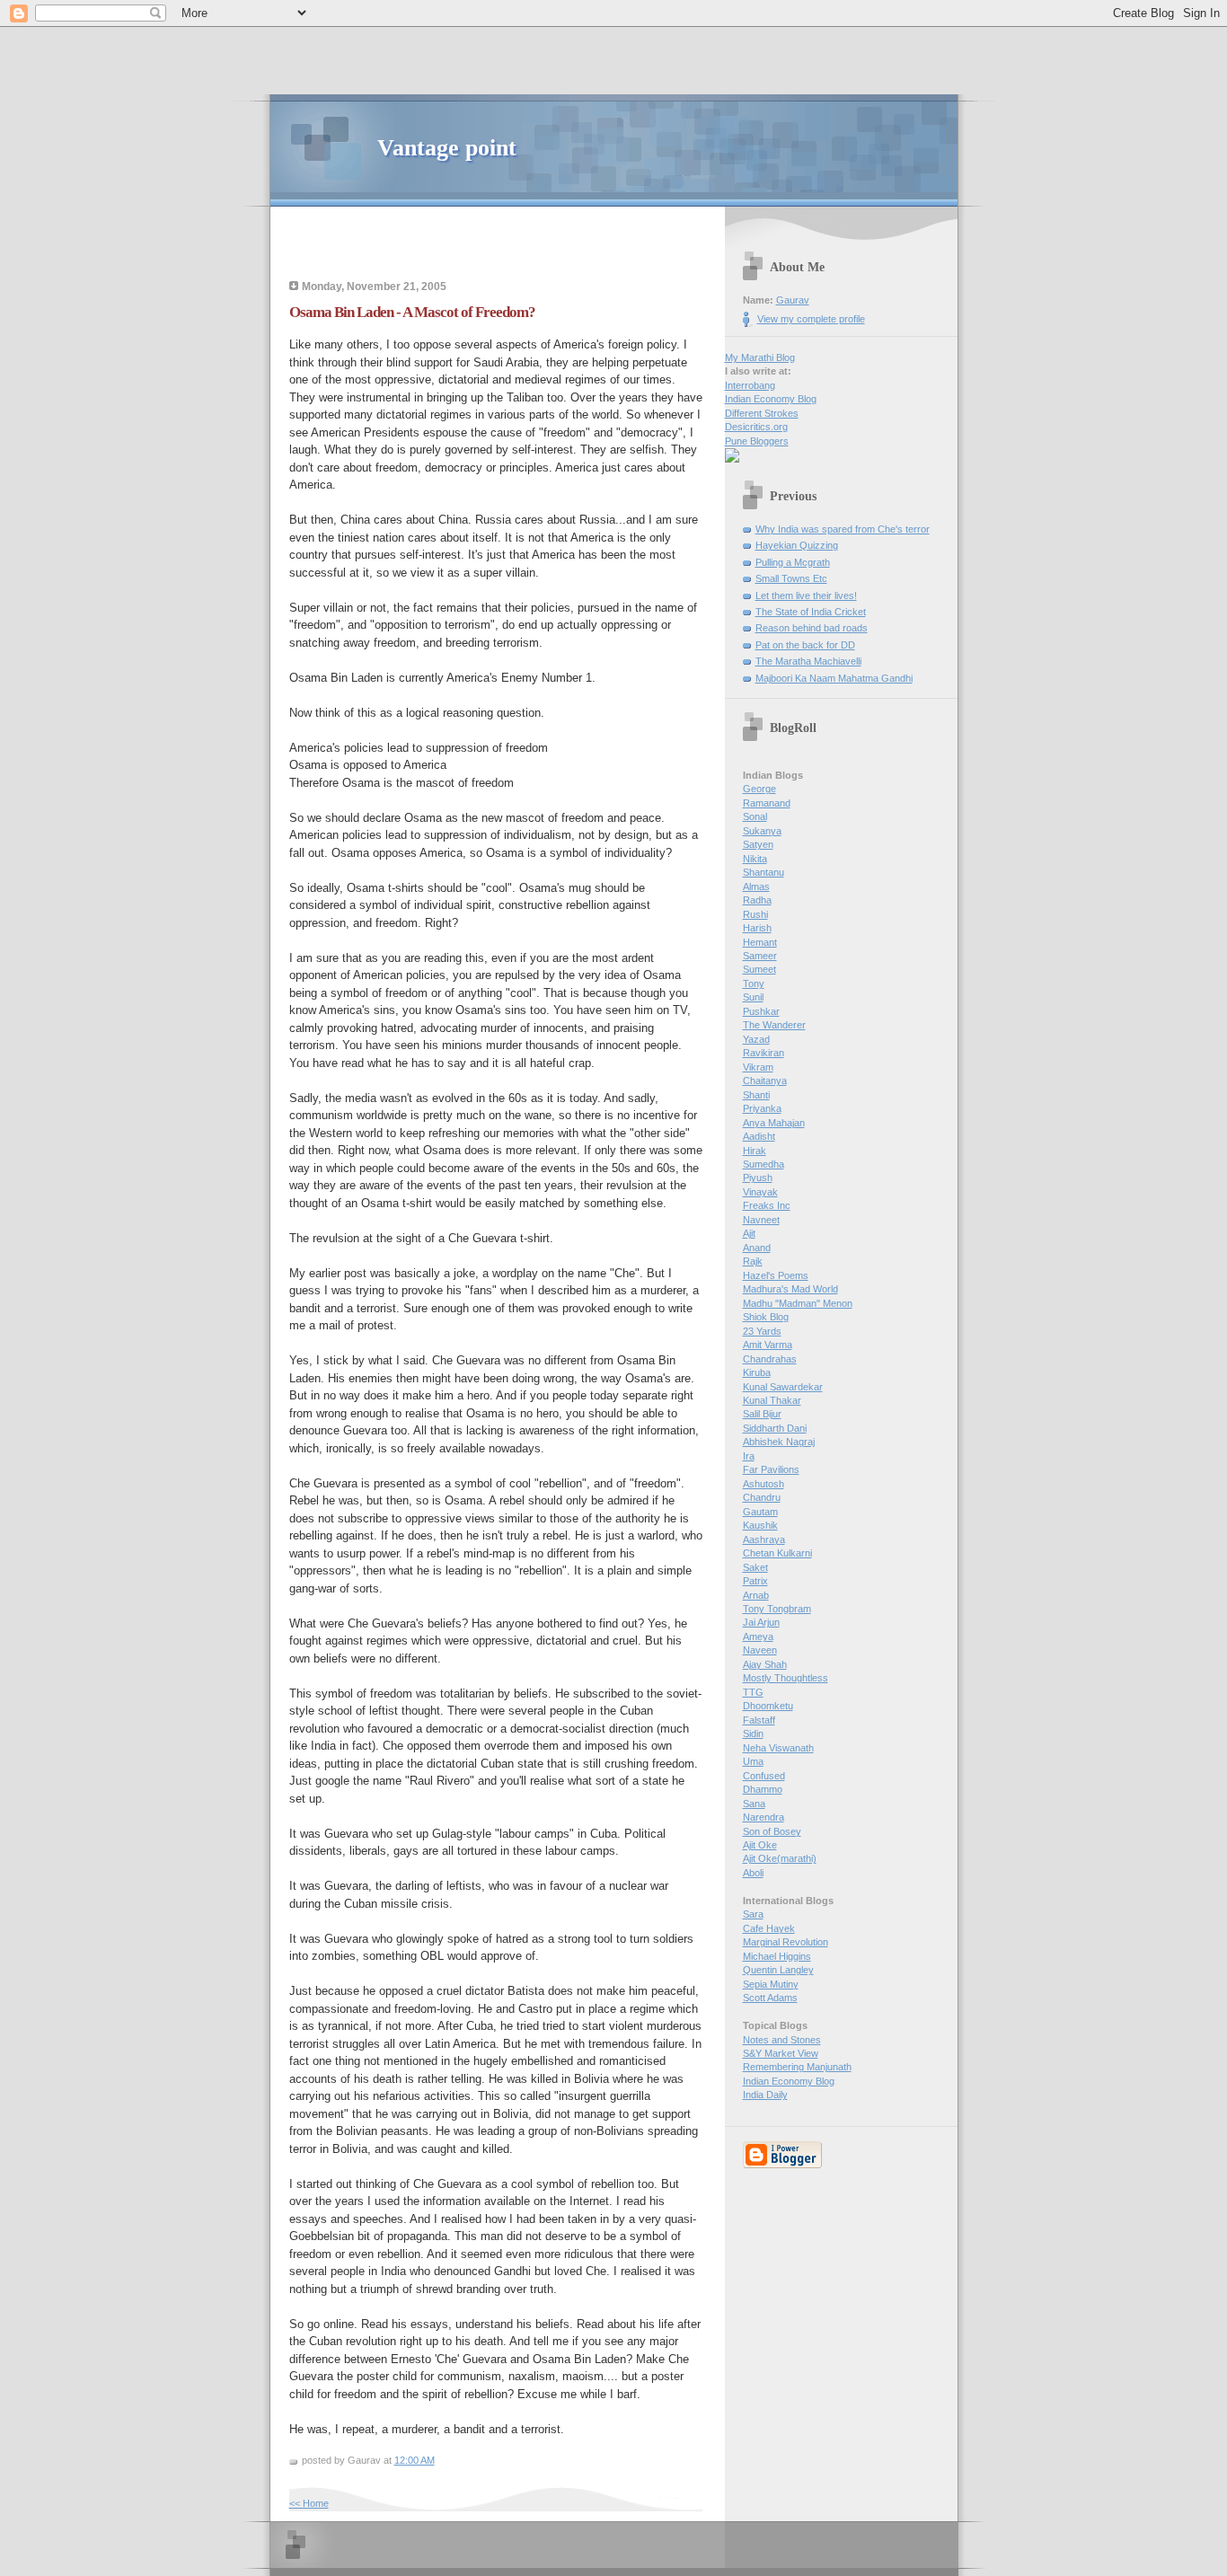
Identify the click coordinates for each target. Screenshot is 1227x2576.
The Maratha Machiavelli (808, 661)
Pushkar (761, 1011)
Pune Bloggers (757, 441)
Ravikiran (764, 1053)
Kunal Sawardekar (783, 1387)
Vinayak (760, 1192)
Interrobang (750, 385)
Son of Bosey (772, 1831)
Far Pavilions (771, 1469)
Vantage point (447, 148)
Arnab (756, 1595)
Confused (764, 1776)
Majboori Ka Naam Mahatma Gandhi (834, 678)
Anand (757, 1248)
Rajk (753, 1261)
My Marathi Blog (760, 357)
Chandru (762, 1497)
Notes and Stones (782, 2040)
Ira (749, 1456)
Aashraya (764, 1539)
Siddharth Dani (775, 1428)
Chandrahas (770, 1359)
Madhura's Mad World (790, 1289)
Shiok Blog (766, 1317)
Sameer (760, 956)
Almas (756, 887)
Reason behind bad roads (812, 628)
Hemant (760, 942)
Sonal (755, 816)
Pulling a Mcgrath (793, 562)
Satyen (758, 844)
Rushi (755, 914)
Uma (753, 1761)
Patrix (755, 1581)
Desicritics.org (756, 427)
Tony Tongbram (777, 1609)
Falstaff (759, 1720)
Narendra (764, 1817)
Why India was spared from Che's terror (843, 529)
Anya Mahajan (774, 1123)
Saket (755, 1567)
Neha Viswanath (778, 1748)
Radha (757, 900)
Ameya (758, 1636)
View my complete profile (811, 319)
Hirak (755, 1151)
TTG (753, 1692)
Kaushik (760, 1525)
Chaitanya (765, 1081)
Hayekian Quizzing (797, 545)
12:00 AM (415, 2460)
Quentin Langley (778, 1970)
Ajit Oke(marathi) (780, 1858)
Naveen (760, 1650)
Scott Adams (770, 1998)
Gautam (760, 1512)
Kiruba (757, 1372)
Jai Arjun (761, 1622)
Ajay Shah (765, 1664)
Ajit (749, 1233)
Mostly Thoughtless (786, 1678)
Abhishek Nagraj (779, 1442)
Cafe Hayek (769, 1928)
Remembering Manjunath (797, 2067)
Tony (754, 984)
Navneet (761, 1220)
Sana (754, 1804)
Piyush (758, 1178)
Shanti (756, 1095)
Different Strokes (762, 413)
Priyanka (762, 1108)
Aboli (753, 1873)
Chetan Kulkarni (777, 1553)
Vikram (758, 1067)
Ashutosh (764, 1484)
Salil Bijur (762, 1414)
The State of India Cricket (811, 612)
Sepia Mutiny (771, 1984)
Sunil (753, 997)
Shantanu (764, 872)
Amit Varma (768, 1345)
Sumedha (764, 1164)
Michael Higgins (777, 1956)
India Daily (765, 2095)
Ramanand (767, 803)
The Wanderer (774, 1025)
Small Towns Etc (791, 578)
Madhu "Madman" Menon (798, 1303)
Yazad (756, 1039)
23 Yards (762, 1331)
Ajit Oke (760, 1845)
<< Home (309, 2503)
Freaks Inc (767, 1205)
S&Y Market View (781, 2053)
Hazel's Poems (776, 1275)
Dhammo (763, 1789)
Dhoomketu (768, 1706)
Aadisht (759, 1136)
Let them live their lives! (806, 595)
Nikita (755, 859)
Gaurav (793, 300)
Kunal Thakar (772, 1400)
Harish (757, 928)
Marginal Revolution (786, 1942)
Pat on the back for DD (805, 645)
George (759, 789)
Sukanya (762, 831)
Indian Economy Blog (771, 399)
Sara (753, 1914)
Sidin (753, 1734)
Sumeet (759, 969)
